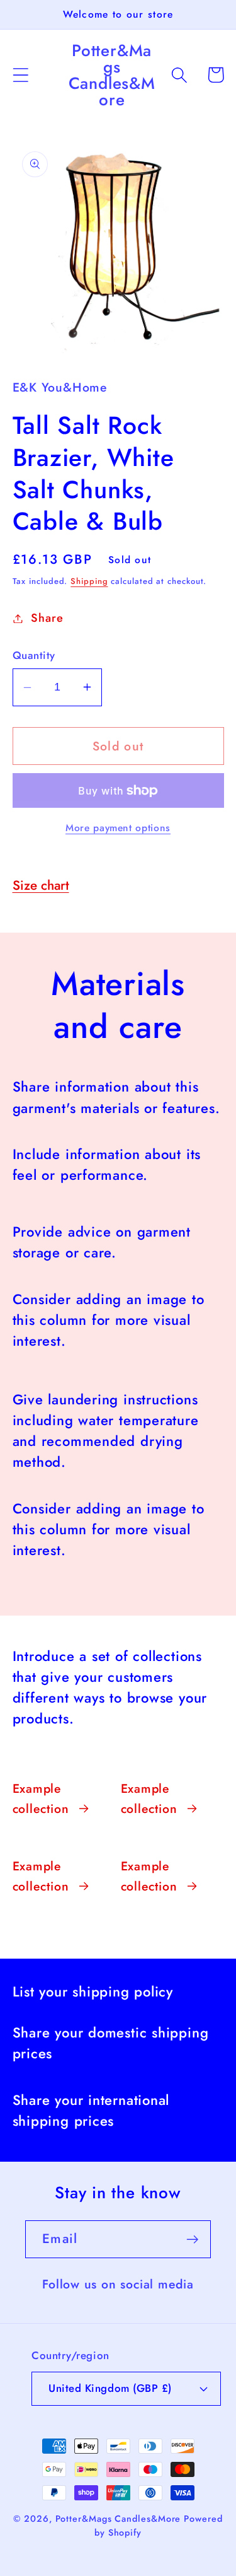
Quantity (34, 656)
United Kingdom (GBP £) (110, 2388)
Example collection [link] (41, 1798)
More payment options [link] (118, 828)
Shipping (89, 581)
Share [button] (47, 618)
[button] (20, 75)
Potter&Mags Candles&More (118, 2519)
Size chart (41, 885)
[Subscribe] (192, 2240)
